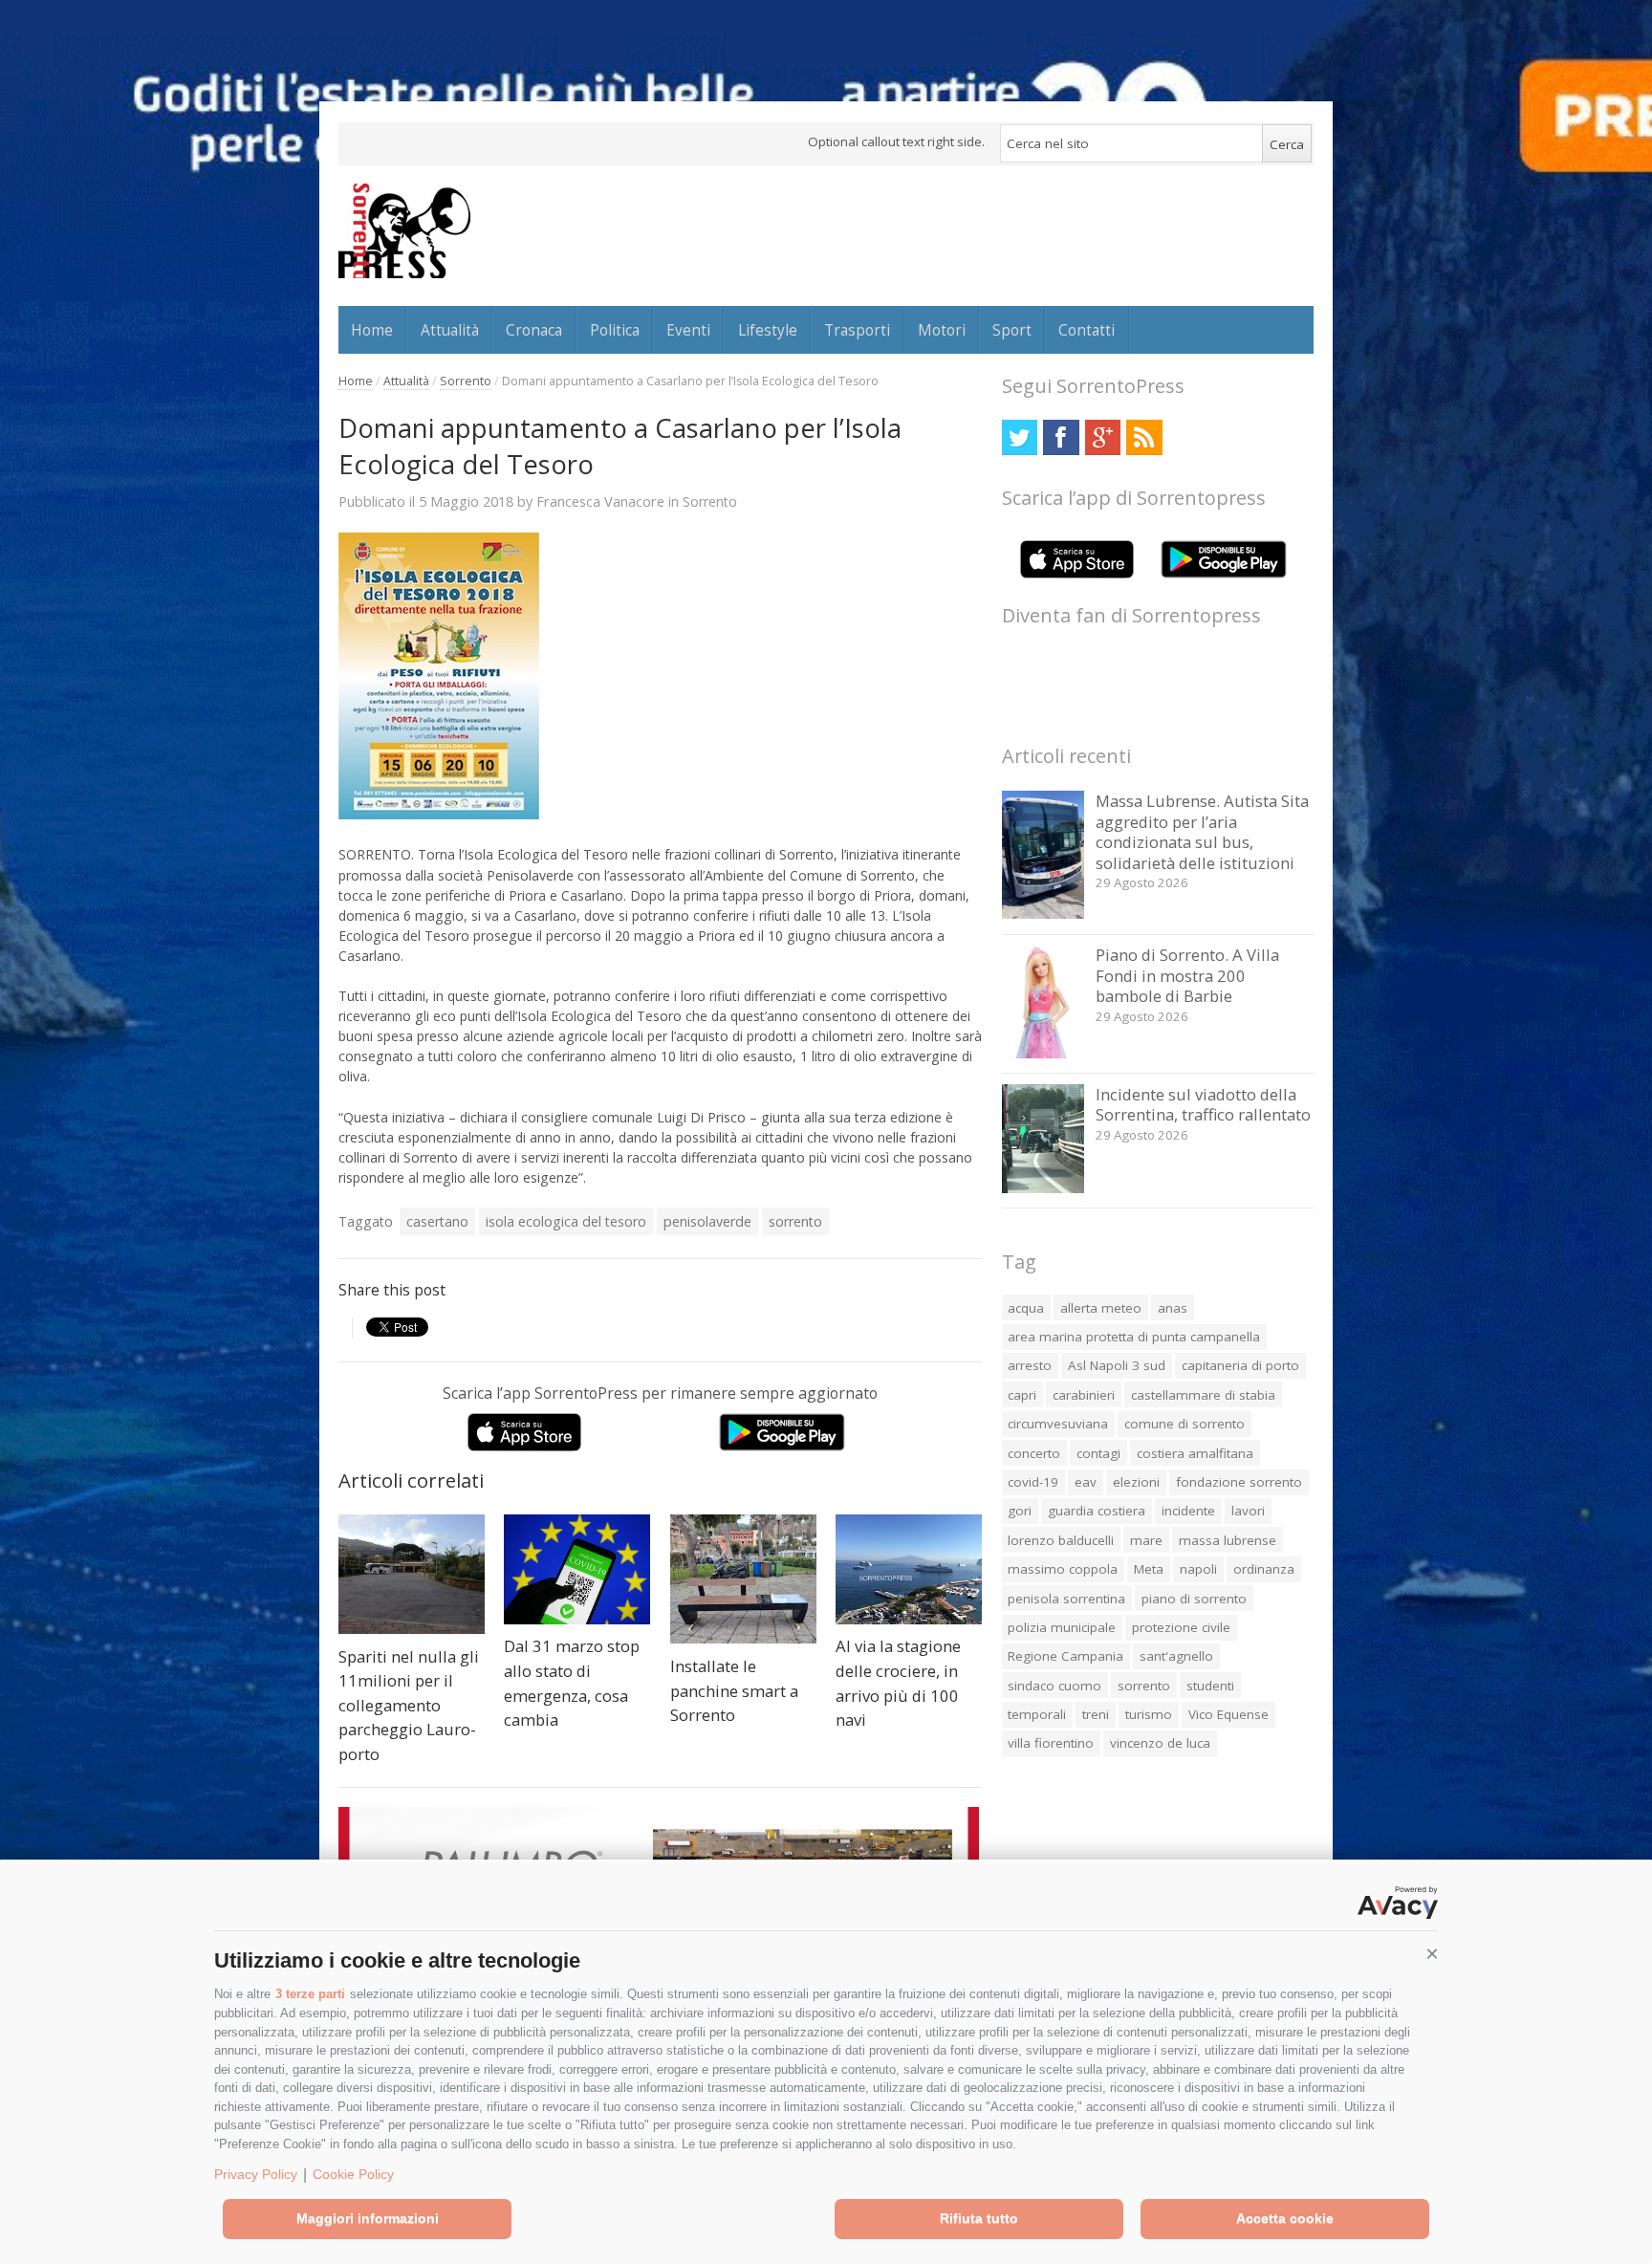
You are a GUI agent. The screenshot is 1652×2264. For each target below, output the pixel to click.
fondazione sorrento (1239, 1482)
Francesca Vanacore (600, 501)
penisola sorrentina (1066, 1599)
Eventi (688, 330)
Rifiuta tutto (979, 2218)
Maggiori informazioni (368, 2218)
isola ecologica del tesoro (566, 1221)
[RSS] (1144, 437)
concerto (1034, 1453)
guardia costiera (1097, 1511)
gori (1020, 1511)
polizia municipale (1062, 1627)
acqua (1026, 1308)
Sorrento (466, 381)
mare (1146, 1540)
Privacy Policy (256, 2174)
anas (1173, 1308)
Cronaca (534, 330)
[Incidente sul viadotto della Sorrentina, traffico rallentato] (1043, 1188)
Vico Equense (1228, 1714)
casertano (437, 1221)
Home (372, 330)
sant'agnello (1176, 1656)
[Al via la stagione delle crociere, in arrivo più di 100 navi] (909, 1569)
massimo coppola (1063, 1569)
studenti (1210, 1686)
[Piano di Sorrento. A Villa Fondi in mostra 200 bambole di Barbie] (1043, 1053)
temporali (1037, 1714)
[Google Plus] (1103, 437)
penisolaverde (707, 1221)
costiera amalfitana (1195, 1453)
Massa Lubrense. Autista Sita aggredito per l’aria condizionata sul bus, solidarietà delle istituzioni (1202, 832)
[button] (1432, 1954)
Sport (1012, 330)
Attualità (450, 330)
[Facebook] (1061, 437)
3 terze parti (310, 1994)
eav (1086, 1482)
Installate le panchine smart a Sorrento (734, 1690)
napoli (1198, 1569)
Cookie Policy (353, 2174)
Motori (942, 330)
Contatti (1087, 330)
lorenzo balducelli (1061, 1540)
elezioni (1136, 1482)
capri (1022, 1395)
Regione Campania (1065, 1656)
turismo (1149, 1714)
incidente (1188, 1511)
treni (1096, 1714)
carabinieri (1084, 1395)
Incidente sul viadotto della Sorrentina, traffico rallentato (1203, 1105)
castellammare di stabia (1203, 1395)
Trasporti (857, 330)
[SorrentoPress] (404, 230)
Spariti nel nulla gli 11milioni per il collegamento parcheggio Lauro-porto (409, 1705)
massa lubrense (1228, 1540)
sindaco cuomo (1054, 1686)
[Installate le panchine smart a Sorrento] (743, 1579)
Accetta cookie (1285, 2218)
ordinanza (1264, 1569)
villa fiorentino (1051, 1743)
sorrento (795, 1221)
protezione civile (1181, 1627)
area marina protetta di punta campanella (1134, 1337)
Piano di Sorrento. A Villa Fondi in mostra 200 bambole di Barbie (1187, 975)
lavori (1248, 1511)
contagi (1098, 1453)
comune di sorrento (1185, 1424)
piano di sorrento (1194, 1599)
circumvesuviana (1058, 1424)
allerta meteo (1101, 1308)
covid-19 (1033, 1482)
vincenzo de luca (1160, 1743)
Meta (1149, 1569)
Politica (615, 330)
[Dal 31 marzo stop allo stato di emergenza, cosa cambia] (577, 1569)
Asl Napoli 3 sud (1117, 1365)
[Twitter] (1020, 437)
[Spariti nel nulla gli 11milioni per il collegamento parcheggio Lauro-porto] (412, 1574)
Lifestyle (768, 330)
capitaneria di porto (1240, 1365)
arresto (1030, 1365)
